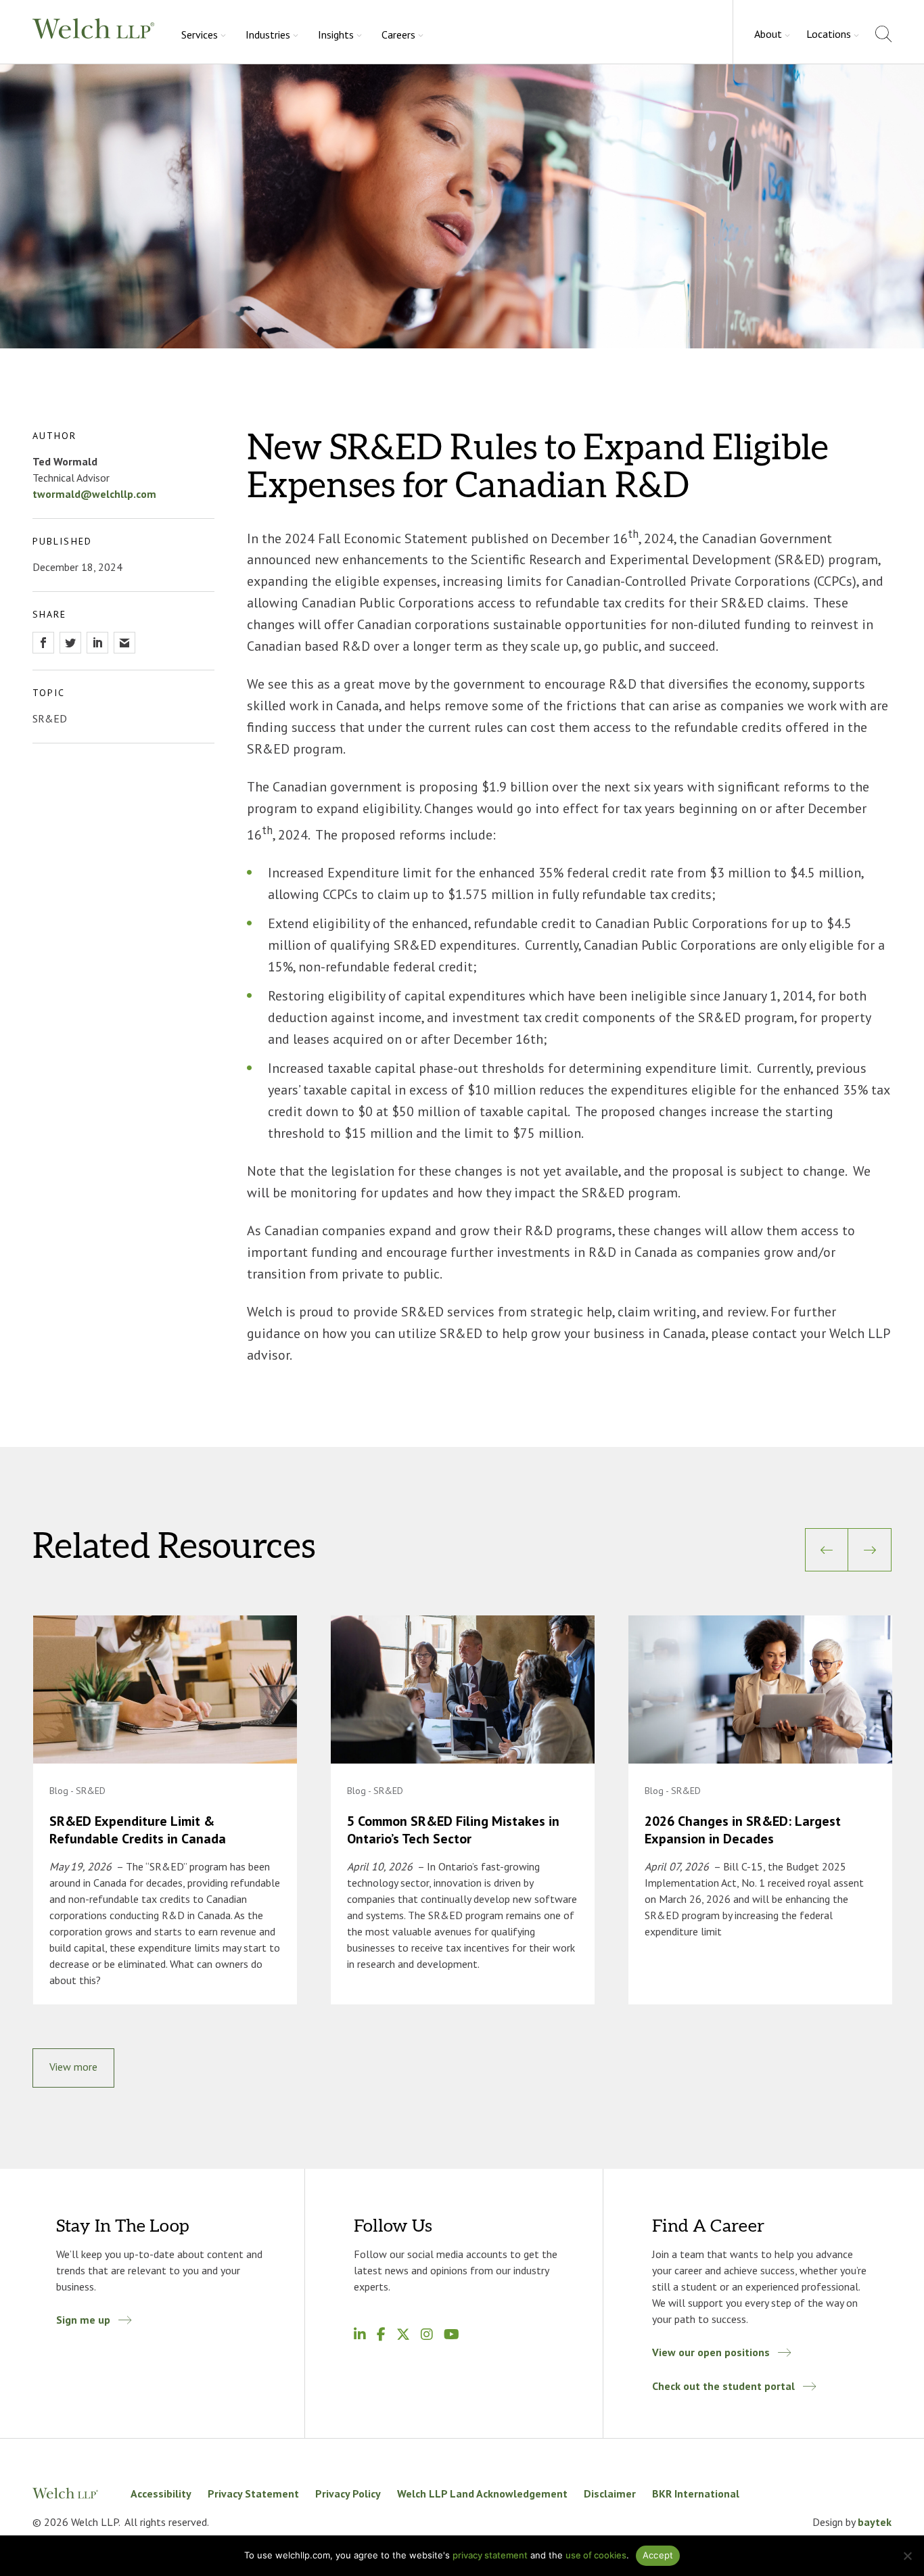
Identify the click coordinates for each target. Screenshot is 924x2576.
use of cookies (596, 2555)
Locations (829, 34)
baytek (875, 2522)
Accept (658, 2555)
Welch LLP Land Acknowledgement (482, 2493)
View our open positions (711, 2352)
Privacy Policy (348, 2493)
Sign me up (83, 2320)
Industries (268, 34)
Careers (398, 34)
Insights (336, 34)
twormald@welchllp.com (94, 494)
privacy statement (490, 2555)
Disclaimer (610, 2493)
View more (73, 2067)
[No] (907, 2556)
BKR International (696, 2493)
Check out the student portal (723, 2386)
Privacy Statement (253, 2493)
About (768, 34)
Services (200, 34)
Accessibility (161, 2493)
